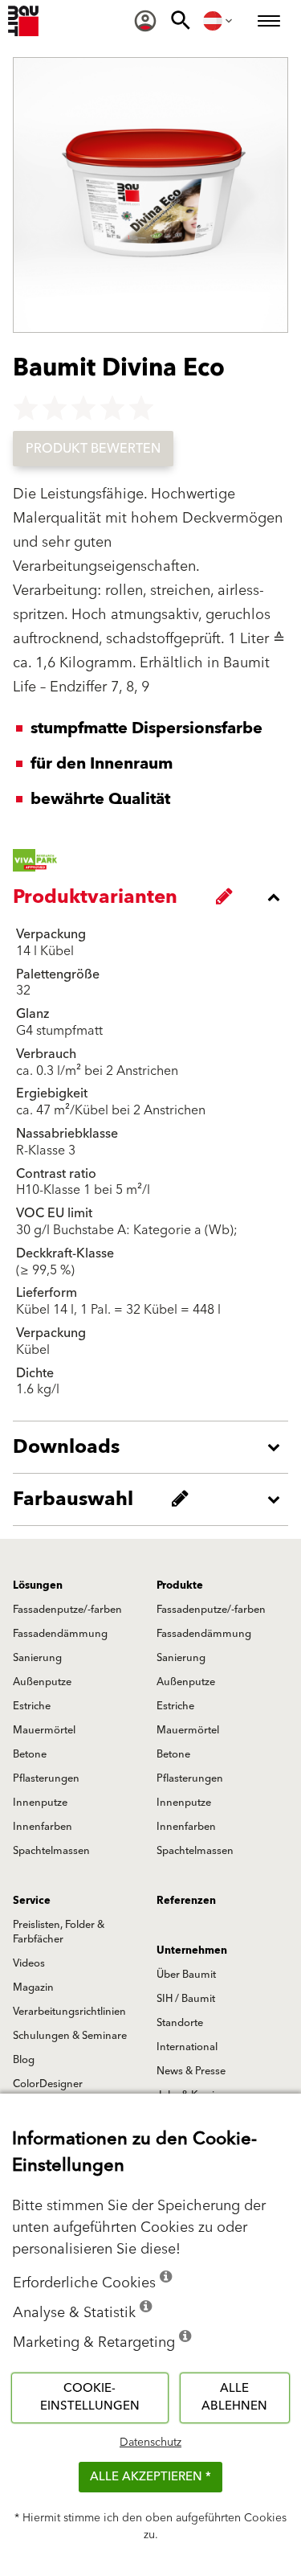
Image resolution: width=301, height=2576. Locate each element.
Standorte (180, 2023)
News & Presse (191, 2071)
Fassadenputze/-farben (67, 1610)
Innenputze (40, 1803)
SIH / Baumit (186, 1999)
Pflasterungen (46, 1778)
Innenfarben (43, 1827)
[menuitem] (145, 21)
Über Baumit (186, 1975)
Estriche (32, 1706)
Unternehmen (192, 1950)
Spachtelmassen (51, 1851)
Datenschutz (150, 2443)
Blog (24, 2060)
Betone (30, 1754)
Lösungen (38, 1585)
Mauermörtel (44, 1730)
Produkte (180, 1585)
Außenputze (42, 1682)
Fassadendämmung (60, 1634)
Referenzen (186, 1901)
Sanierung (37, 1658)
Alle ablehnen (234, 2398)
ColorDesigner (48, 2084)
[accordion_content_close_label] (155, 897)
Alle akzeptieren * (150, 2477)
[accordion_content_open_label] (155, 1447)
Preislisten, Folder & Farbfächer (59, 1932)
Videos (29, 1963)
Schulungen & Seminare (70, 2036)
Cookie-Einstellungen (90, 2398)
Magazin (33, 1987)
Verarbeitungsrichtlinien (69, 2012)
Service (32, 1901)
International (187, 2047)
